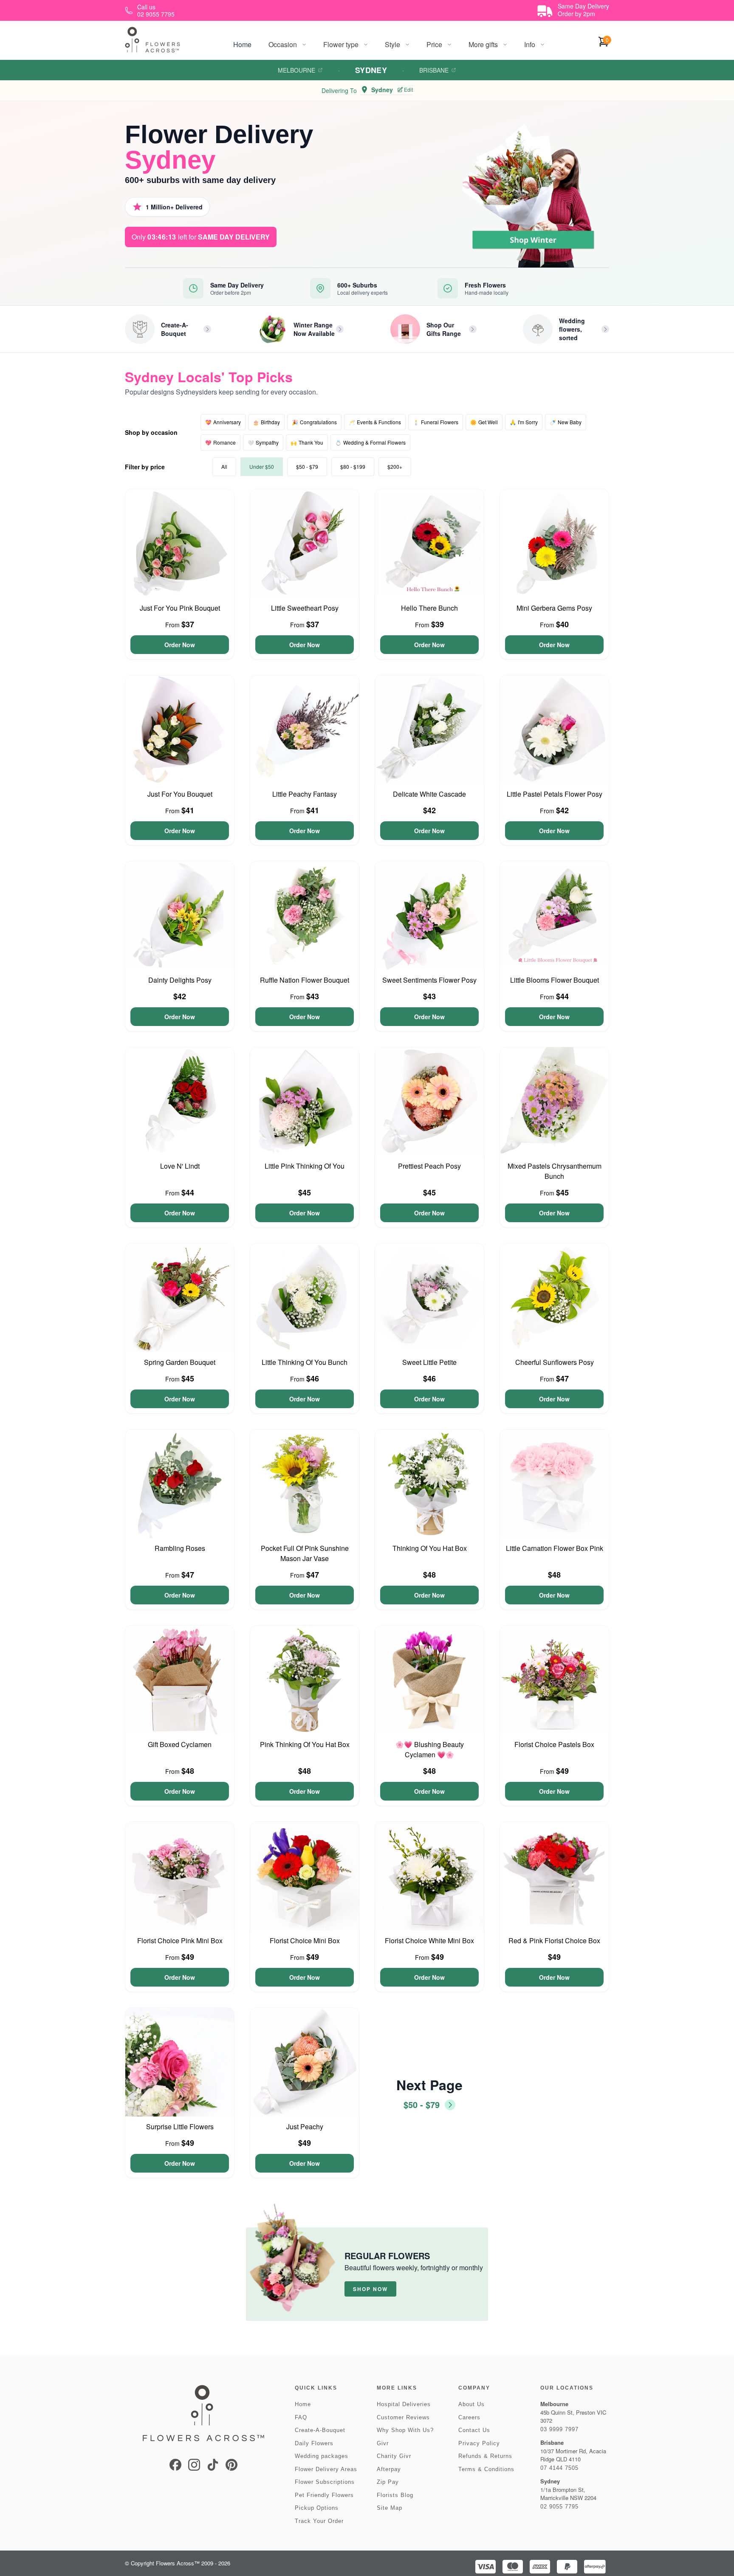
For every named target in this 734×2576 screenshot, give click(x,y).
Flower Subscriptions (325, 2482)
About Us (471, 2404)
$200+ (395, 466)
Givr (383, 2443)
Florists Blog (395, 2495)
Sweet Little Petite (429, 1362)
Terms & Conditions (486, 2469)
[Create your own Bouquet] (140, 329)
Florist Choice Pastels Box (554, 1744)
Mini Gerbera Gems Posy (554, 608)
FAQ (301, 2417)
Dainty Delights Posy (180, 980)
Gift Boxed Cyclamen (180, 1744)
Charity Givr (394, 2456)
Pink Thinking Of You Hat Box (305, 1744)
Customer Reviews (403, 2417)
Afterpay (389, 2469)
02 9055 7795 (559, 2507)
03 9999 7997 (559, 2429)
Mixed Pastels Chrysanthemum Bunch (555, 1171)
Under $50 (262, 466)
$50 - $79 (307, 466)
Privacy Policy (479, 2443)
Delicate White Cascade (429, 794)
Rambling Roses (180, 1548)
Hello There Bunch (429, 608)
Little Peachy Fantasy (305, 794)
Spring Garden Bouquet (180, 1362)
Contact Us (474, 2430)
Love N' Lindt (180, 1166)
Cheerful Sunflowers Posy (555, 1362)
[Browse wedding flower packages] (538, 329)
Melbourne (296, 70)
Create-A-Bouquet (320, 2430)
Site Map (390, 2508)
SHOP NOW (370, 2289)
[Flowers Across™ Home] (152, 40)
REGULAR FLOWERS (387, 2256)
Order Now (180, 645)
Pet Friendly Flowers (324, 2495)
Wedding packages (322, 2456)
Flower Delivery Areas (326, 2469)
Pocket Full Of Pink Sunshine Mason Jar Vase (305, 1553)
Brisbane (434, 70)
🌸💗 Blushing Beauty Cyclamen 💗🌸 (430, 1749)
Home (242, 44)
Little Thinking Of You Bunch (305, 1362)
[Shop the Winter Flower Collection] (536, 194)
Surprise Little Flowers (180, 2126)
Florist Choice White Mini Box (429, 1940)
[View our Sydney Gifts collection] (405, 329)
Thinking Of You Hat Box (430, 1548)
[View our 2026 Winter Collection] (272, 329)
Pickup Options (317, 2508)
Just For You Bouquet (180, 794)
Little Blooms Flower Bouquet (555, 980)
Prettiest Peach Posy (429, 1166)
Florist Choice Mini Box (305, 1940)
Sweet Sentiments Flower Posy (429, 980)
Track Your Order (319, 2521)
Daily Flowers (314, 2443)
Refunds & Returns (485, 2456)
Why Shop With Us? (405, 2430)
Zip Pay (388, 2482)
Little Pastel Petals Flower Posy (555, 794)
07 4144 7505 (559, 2468)
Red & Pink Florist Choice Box (554, 1940)
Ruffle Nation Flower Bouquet (305, 980)
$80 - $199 (353, 466)
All (224, 466)
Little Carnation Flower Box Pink (555, 1548)
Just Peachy (305, 2126)
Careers (469, 2417)
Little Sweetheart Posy (305, 608)
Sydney (371, 70)
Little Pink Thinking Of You (305, 1166)
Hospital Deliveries (404, 2404)
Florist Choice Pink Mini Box (180, 1940)
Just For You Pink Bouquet (180, 608)
